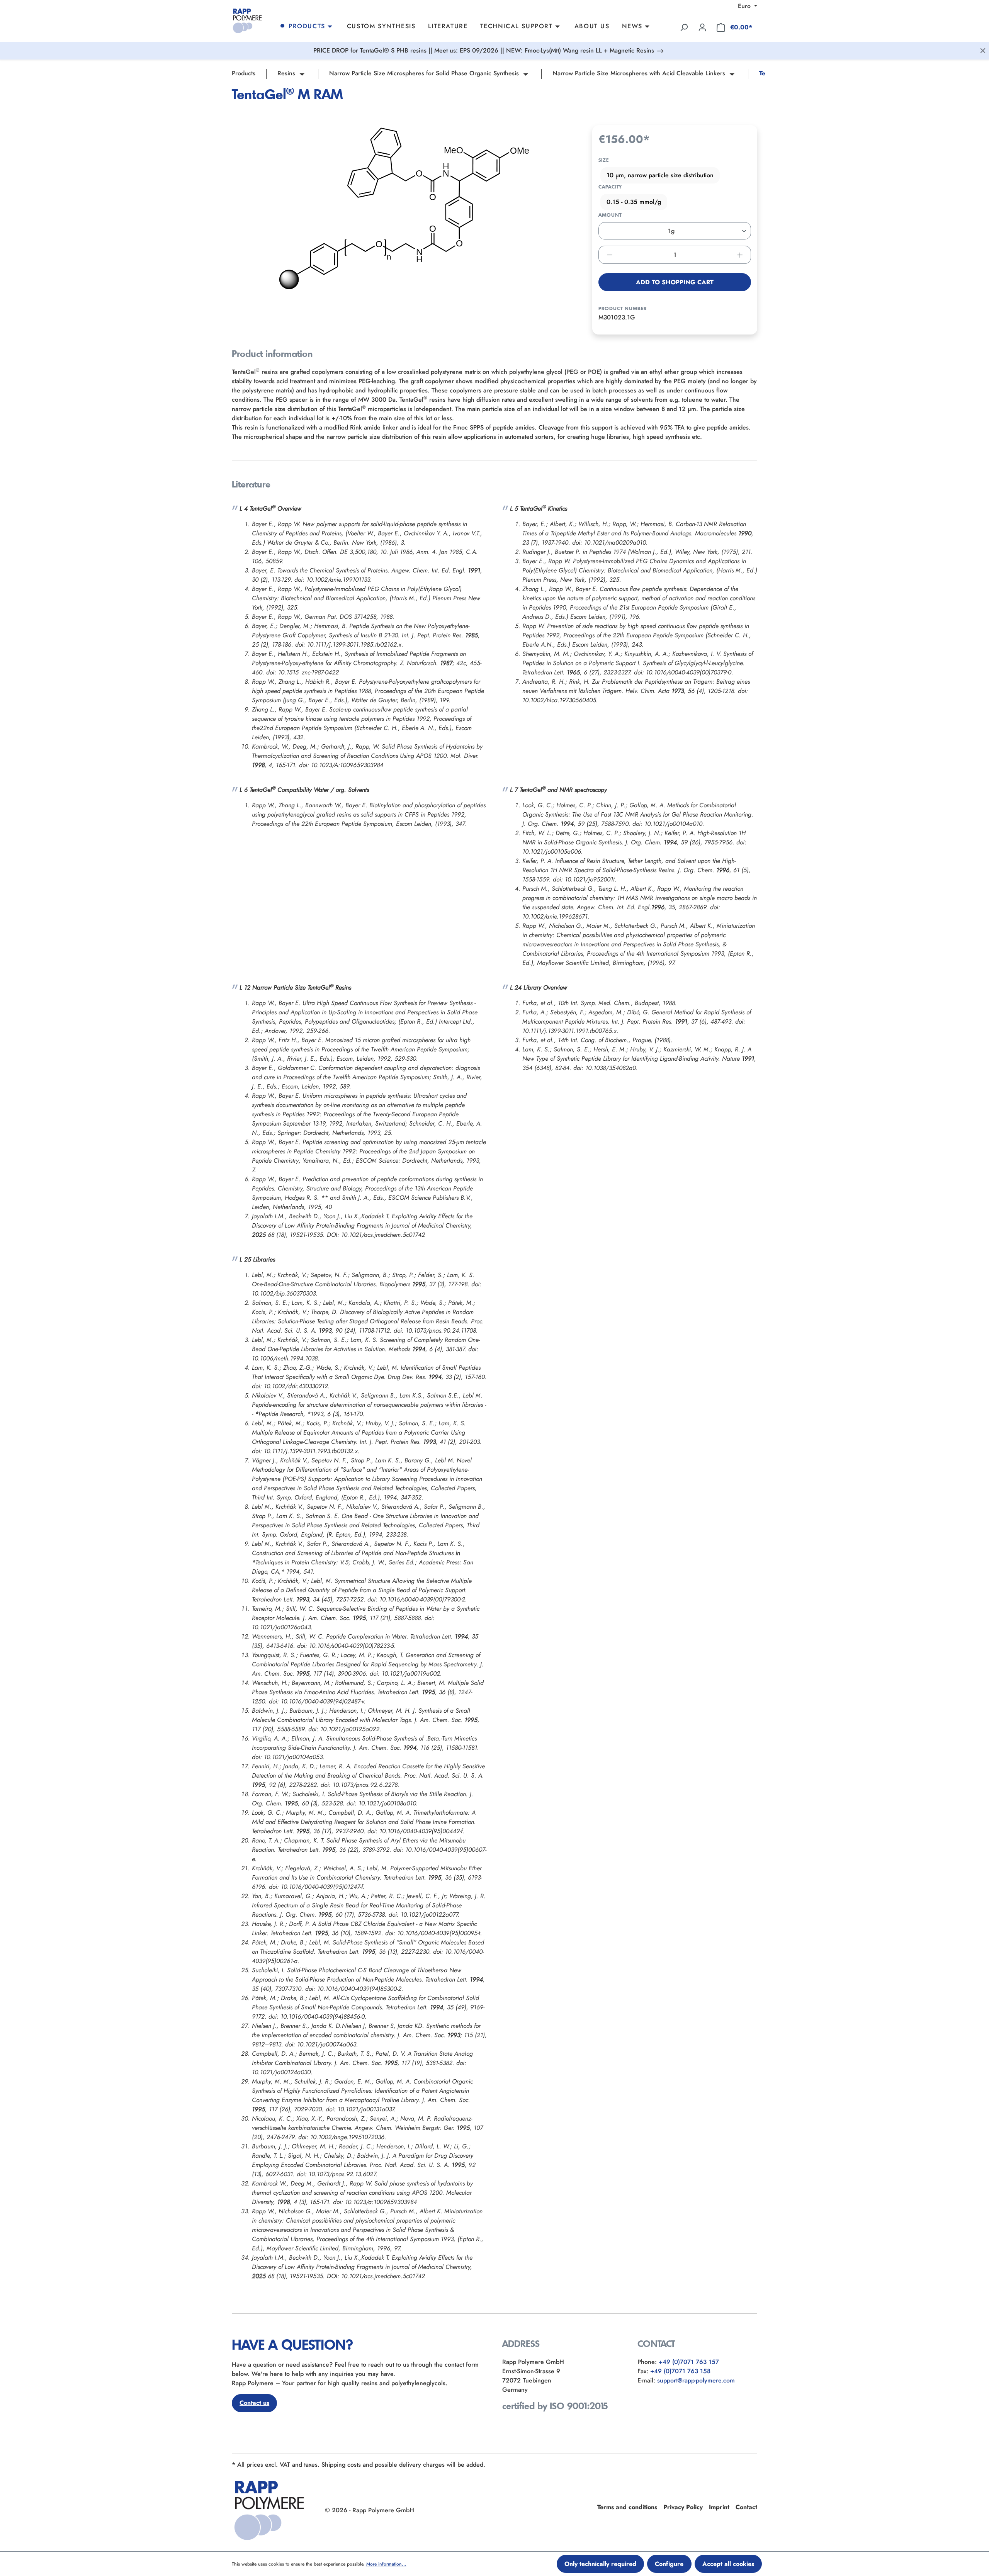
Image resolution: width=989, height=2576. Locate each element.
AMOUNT (610, 215)
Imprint (719, 2507)
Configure (669, 2564)
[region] (404, 208)
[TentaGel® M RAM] (404, 208)
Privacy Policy (683, 2507)
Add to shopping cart (675, 282)
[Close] (983, 51)
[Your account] (702, 27)
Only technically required (600, 2564)
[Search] (684, 27)
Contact (746, 2507)
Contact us (254, 2403)
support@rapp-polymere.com (696, 2380)
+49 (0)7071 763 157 (689, 2362)
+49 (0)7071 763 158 (680, 2371)
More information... (386, 2564)
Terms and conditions (627, 2507)
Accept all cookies (728, 2564)
